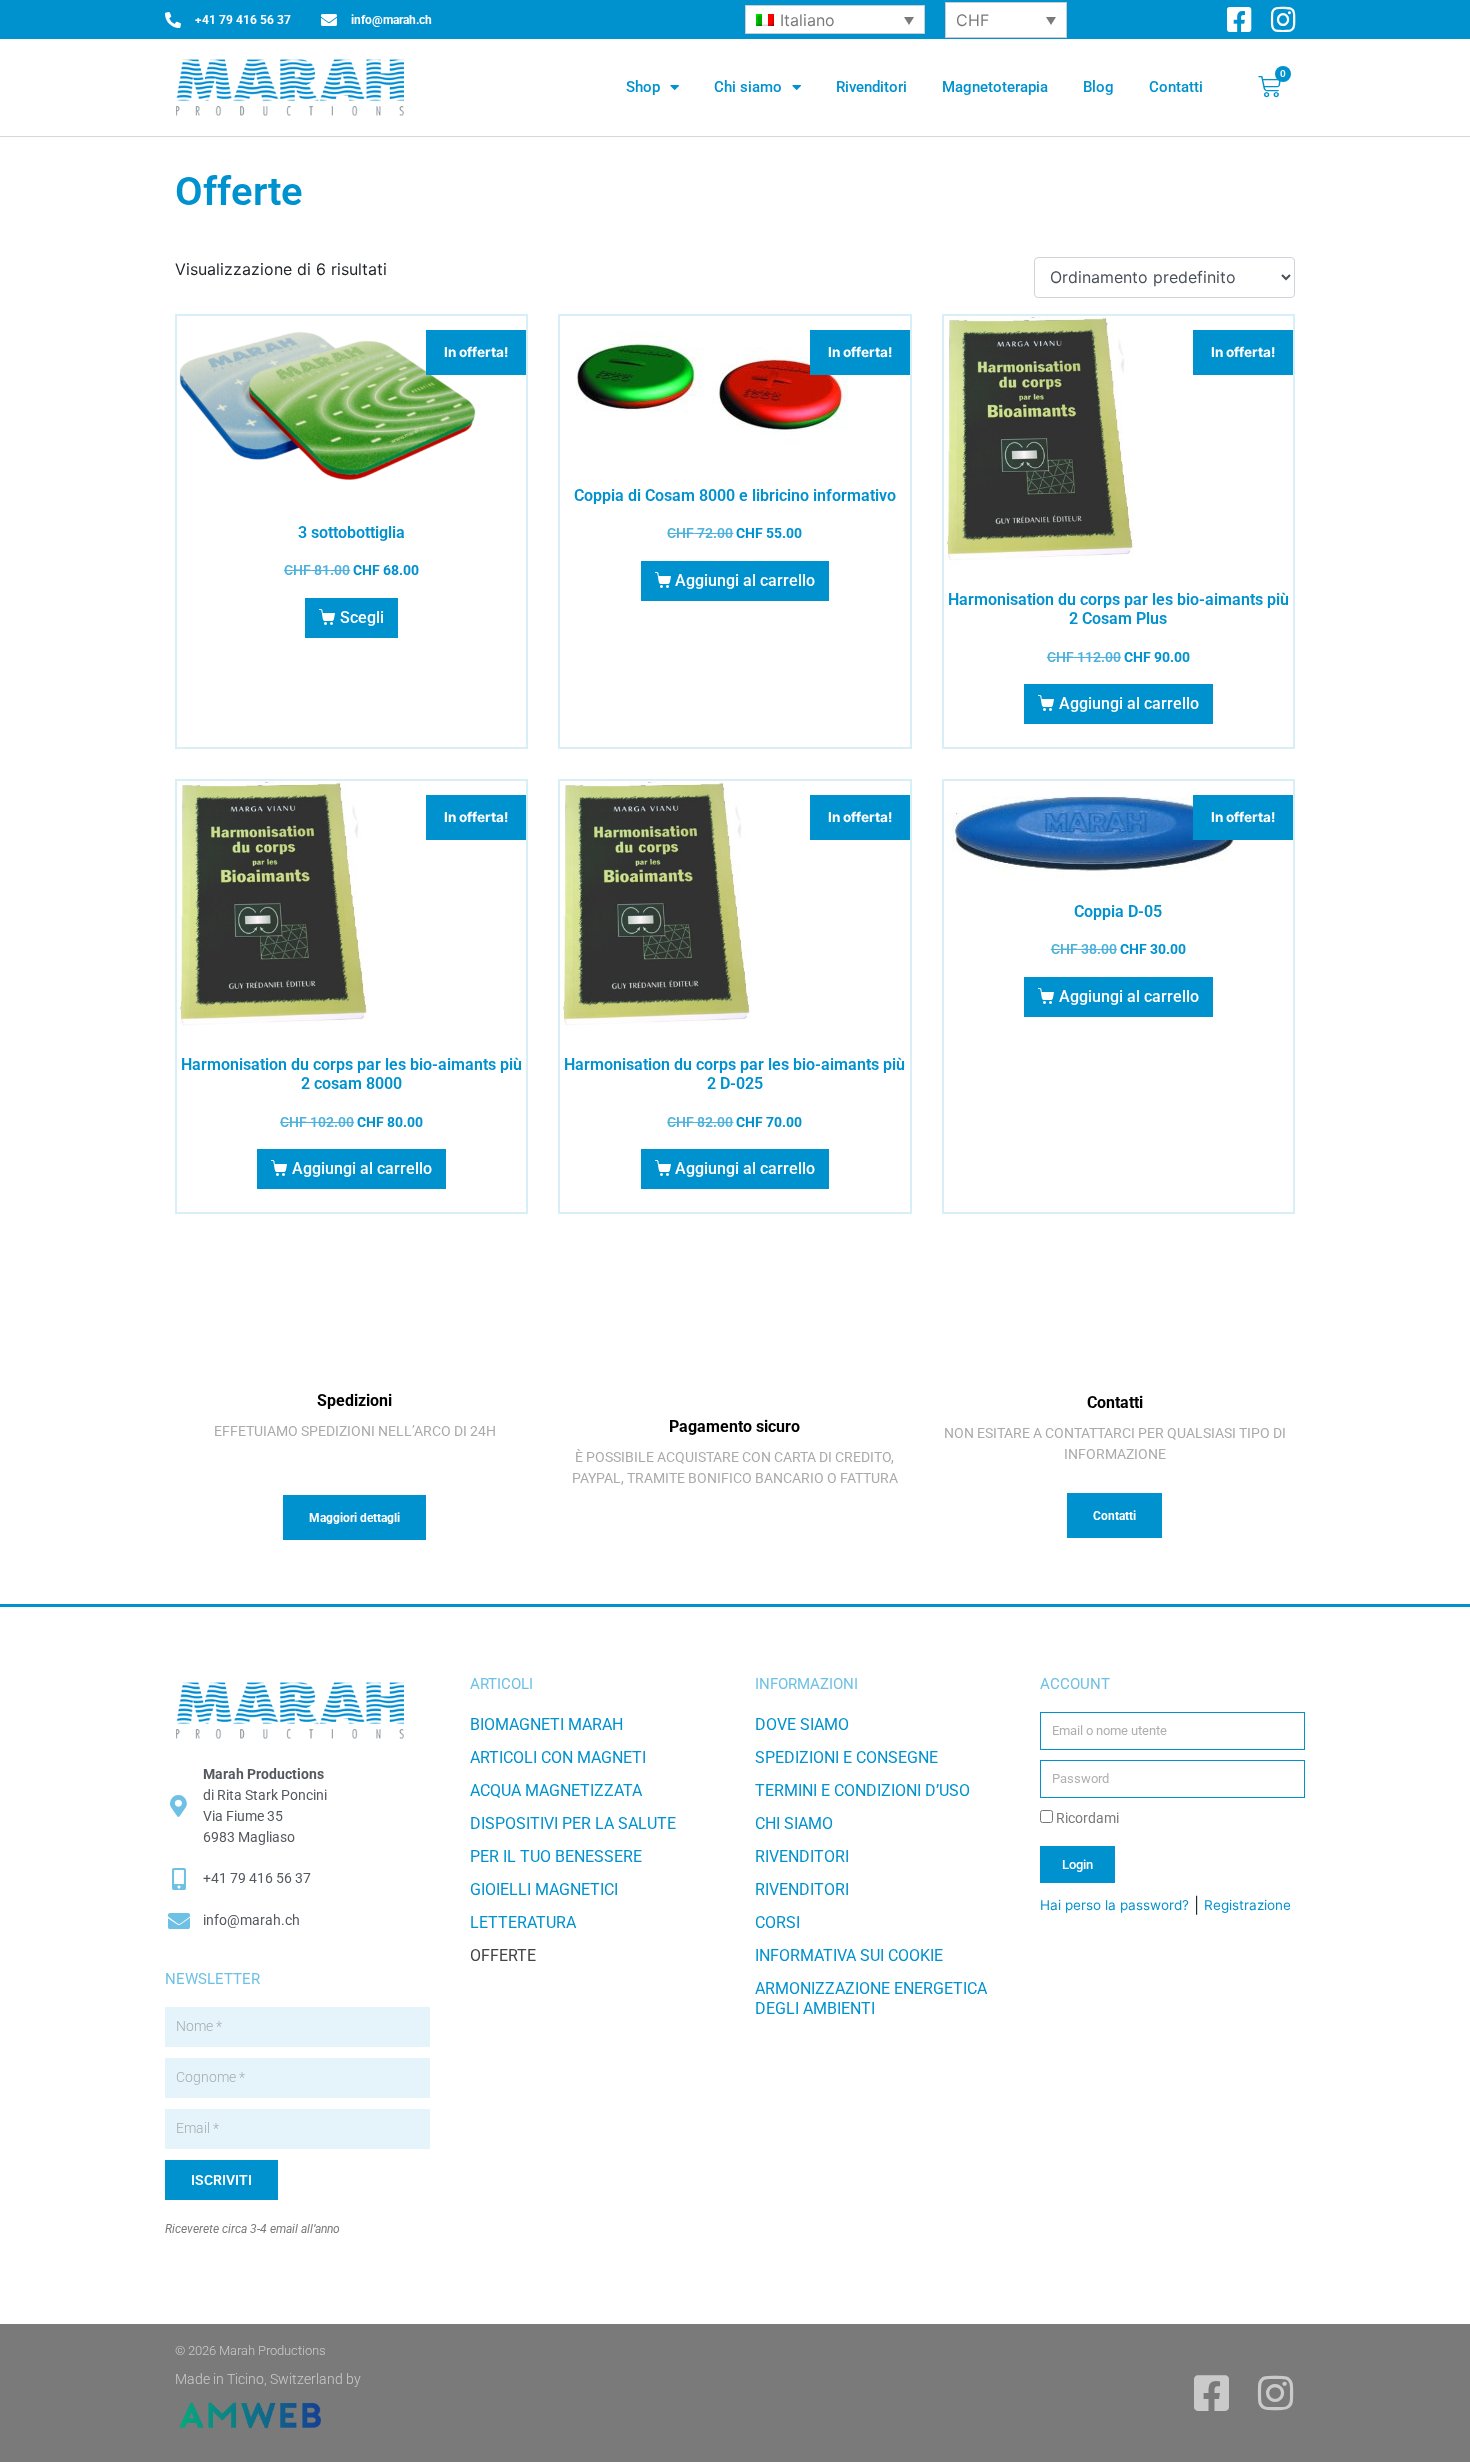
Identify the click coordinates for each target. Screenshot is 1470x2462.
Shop (643, 87)
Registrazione (1247, 1905)
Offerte (503, 1955)
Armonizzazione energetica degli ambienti (871, 1998)
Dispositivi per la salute (573, 1823)
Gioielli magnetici (544, 1889)
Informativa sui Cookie (849, 1955)
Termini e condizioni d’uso (862, 1790)
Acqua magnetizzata (556, 1790)
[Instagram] (1283, 19)
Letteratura (523, 1922)
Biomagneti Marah (546, 1724)
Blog (1098, 87)
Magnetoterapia (995, 87)
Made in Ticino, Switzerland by (268, 2379)
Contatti (1176, 87)
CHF (972, 20)
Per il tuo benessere (556, 1856)
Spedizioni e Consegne (846, 1757)
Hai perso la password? (1114, 1905)
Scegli (362, 617)
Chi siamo (748, 87)
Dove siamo (802, 1724)
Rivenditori (871, 87)
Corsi (777, 1922)
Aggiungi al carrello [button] (745, 580)
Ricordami (1086, 1818)
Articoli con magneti (558, 1757)
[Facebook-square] (1239, 19)
